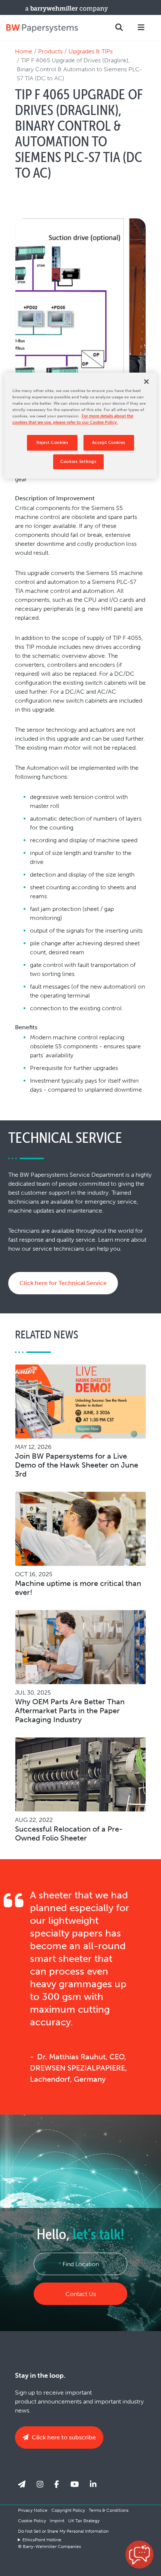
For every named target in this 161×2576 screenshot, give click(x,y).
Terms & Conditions (109, 2510)
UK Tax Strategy (84, 2521)
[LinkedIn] (93, 2484)
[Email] (22, 2484)
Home (24, 51)
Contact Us (81, 2294)
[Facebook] (57, 2484)
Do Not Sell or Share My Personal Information (63, 2531)
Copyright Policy (68, 2510)
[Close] (146, 382)
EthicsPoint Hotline (42, 2540)
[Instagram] (40, 2484)
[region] (81, 426)
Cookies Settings (78, 461)
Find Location (81, 2264)
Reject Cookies (52, 442)
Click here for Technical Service (63, 1283)
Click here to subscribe (63, 2437)
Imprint (57, 2521)
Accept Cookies (109, 442)
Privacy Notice (33, 2510)
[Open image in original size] (42, 28)
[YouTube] (75, 2484)
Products (50, 51)
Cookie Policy (32, 2521)
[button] (139, 2555)
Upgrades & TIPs (91, 51)
